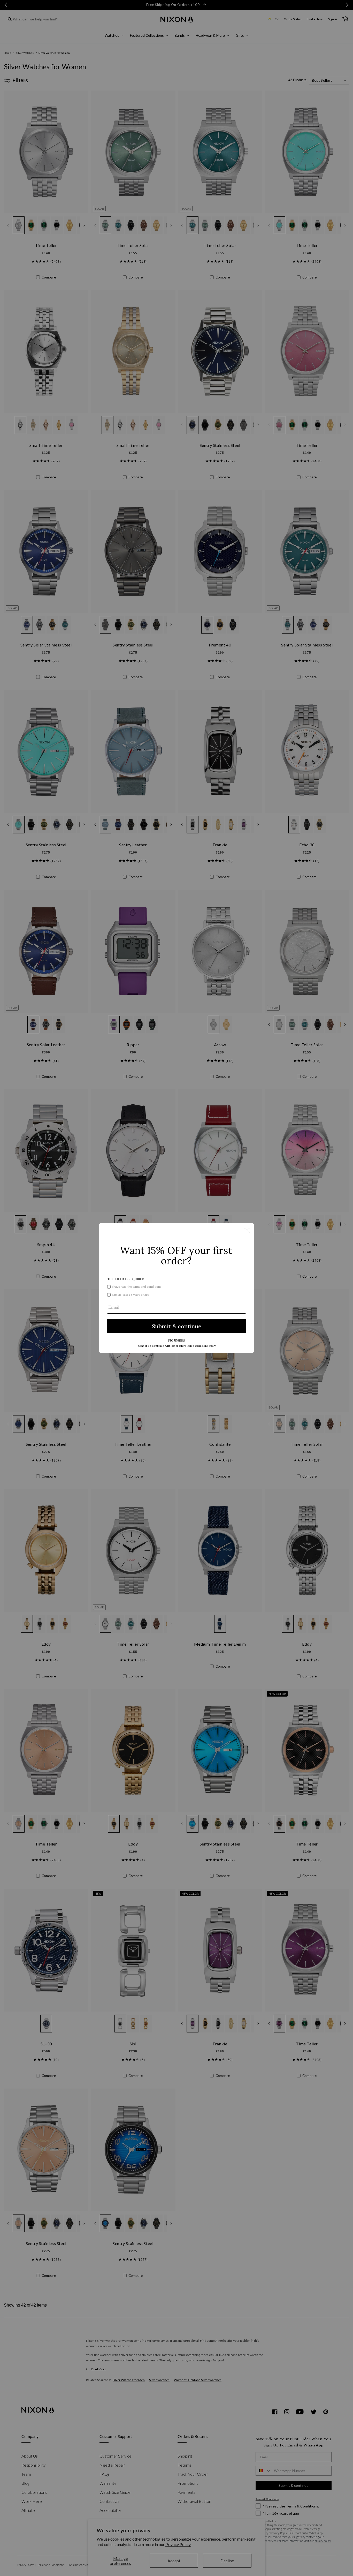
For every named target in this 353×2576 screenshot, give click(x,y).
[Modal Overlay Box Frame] (177, 1288)
